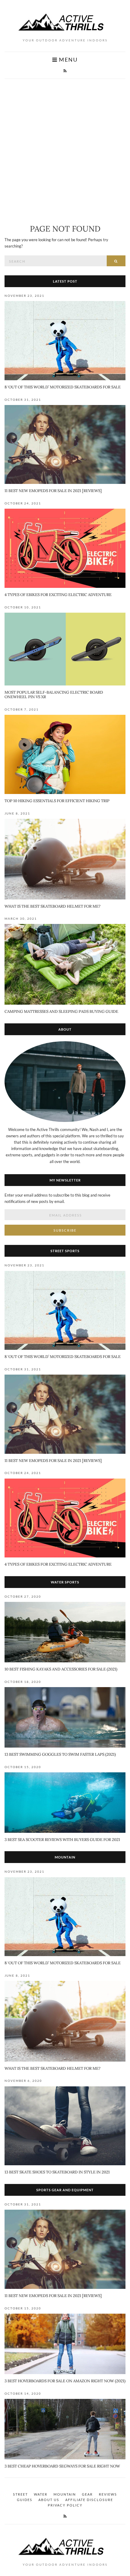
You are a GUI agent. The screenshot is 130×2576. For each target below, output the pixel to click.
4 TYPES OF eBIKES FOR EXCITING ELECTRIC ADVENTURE (58, 595)
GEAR (87, 2494)
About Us (49, 2500)
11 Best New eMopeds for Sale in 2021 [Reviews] (53, 491)
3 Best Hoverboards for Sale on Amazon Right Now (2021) (65, 2381)
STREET (20, 2494)
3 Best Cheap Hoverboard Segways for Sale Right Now (62, 2466)
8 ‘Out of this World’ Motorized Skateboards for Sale (63, 387)
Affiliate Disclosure (89, 2500)
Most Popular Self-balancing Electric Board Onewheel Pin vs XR (54, 695)
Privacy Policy (65, 2505)
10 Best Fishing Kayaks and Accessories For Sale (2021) (61, 1669)
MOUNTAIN (65, 2494)
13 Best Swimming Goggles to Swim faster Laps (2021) (60, 1754)
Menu (68, 60)
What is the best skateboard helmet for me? (52, 906)
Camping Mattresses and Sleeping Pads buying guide (61, 1011)
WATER (41, 2494)
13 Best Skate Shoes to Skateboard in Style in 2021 (57, 2172)
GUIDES (25, 2500)
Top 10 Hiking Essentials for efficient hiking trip (57, 801)
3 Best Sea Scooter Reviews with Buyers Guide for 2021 (62, 1840)
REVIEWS (108, 2494)
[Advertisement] (65, 147)
